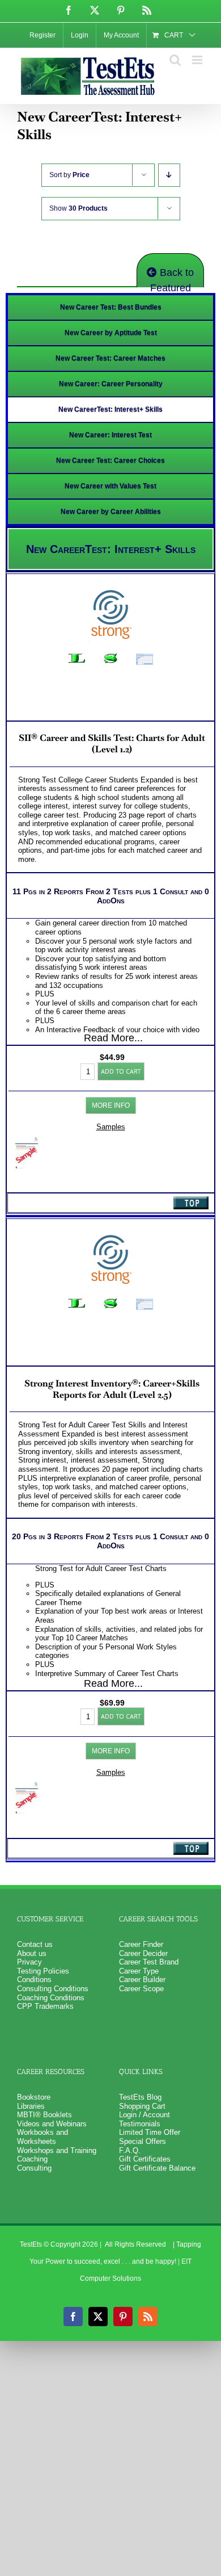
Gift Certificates (145, 2159)
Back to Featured (172, 277)
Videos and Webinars (52, 2124)
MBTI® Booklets (44, 2115)
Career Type (139, 1971)
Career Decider (143, 1953)
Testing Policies (43, 1971)
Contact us (35, 1944)
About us (32, 1953)
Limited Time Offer (150, 2132)
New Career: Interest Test (110, 435)
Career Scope (141, 1989)
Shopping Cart (142, 2106)
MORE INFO (111, 1105)
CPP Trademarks (45, 2006)
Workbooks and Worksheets (42, 2137)
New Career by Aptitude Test (111, 333)
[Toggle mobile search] (175, 60)
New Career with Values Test (110, 486)
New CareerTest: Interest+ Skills (110, 409)
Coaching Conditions (51, 1998)
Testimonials (140, 2124)
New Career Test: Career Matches (110, 358)
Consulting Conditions (53, 1989)
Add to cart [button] (121, 1071)
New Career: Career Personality (111, 384)
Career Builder (142, 1980)
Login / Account (144, 2115)
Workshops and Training (57, 2150)
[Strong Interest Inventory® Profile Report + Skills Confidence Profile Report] (27, 1142)
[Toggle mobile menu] (198, 60)
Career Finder (141, 1944)
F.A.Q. (130, 2150)
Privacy (29, 1962)
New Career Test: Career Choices (110, 460)
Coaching (32, 2159)
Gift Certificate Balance (157, 2168)
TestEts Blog (140, 2097)
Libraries (31, 2106)
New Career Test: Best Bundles (111, 307)
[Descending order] (169, 175)
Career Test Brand (149, 1962)
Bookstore (34, 2097)
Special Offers (143, 2141)
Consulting (34, 2168)
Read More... (113, 1038)
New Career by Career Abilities (111, 512)
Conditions (34, 1980)
